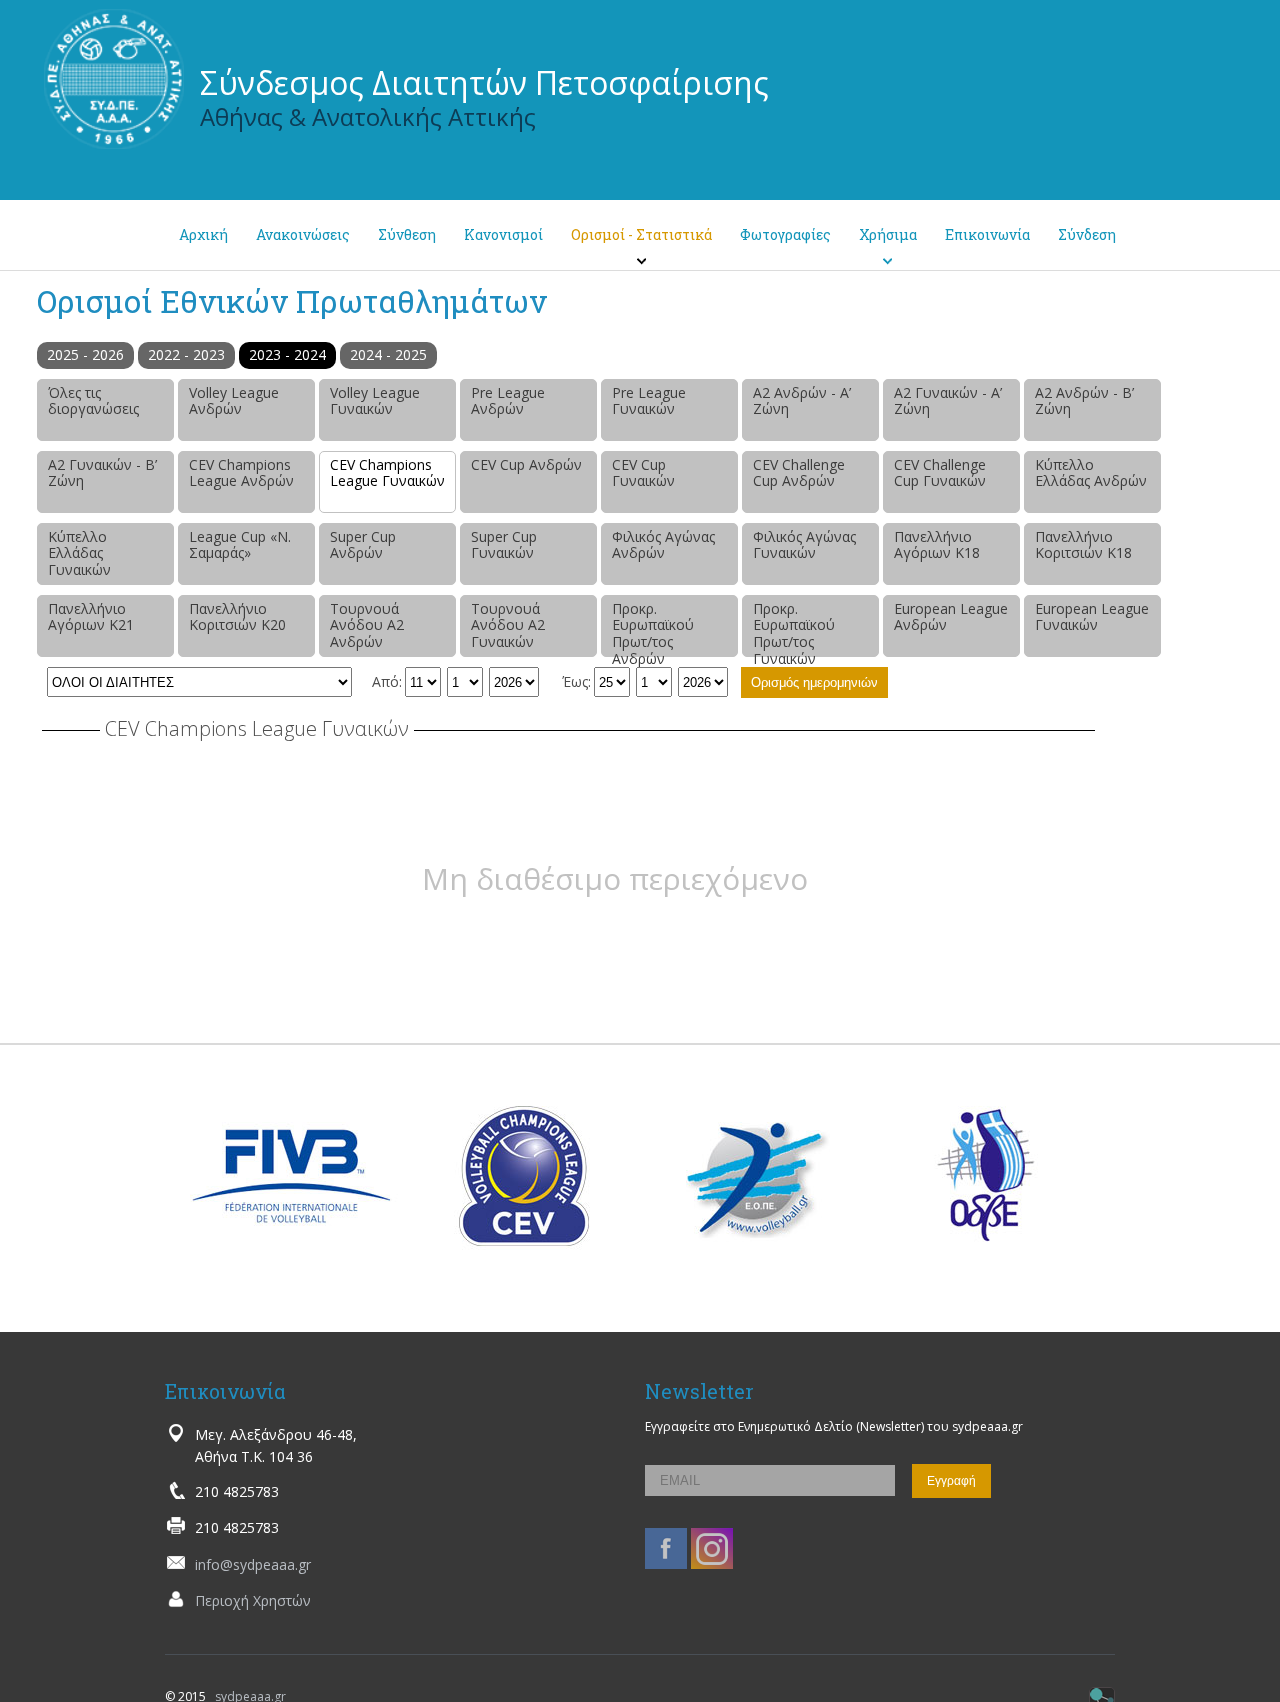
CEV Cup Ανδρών (526, 464)
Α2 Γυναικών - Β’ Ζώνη (102, 473)
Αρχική (203, 234)
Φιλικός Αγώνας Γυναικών (804, 545)
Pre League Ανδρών (508, 401)
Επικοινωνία (987, 234)
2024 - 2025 (388, 354)
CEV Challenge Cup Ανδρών (799, 473)
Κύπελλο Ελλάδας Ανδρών (1091, 473)
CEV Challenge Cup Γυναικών (940, 473)
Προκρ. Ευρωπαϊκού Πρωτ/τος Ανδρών (653, 628)
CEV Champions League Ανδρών (241, 473)
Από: (387, 681)
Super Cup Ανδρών (363, 545)
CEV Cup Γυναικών (643, 473)
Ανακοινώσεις (303, 234)
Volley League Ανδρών (234, 401)
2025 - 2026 (85, 354)
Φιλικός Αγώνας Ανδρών (663, 545)
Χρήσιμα (888, 234)
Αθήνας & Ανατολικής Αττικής (368, 116)
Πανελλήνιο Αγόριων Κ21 (91, 617)
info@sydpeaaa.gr (253, 1564)
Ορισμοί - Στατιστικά (641, 234)
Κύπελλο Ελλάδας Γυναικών (79, 553)
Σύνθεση (407, 234)
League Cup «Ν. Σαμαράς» (240, 545)
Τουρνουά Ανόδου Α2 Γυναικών (508, 625)
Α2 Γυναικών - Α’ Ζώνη (948, 401)
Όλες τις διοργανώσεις (93, 401)
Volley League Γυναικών (375, 401)
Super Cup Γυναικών (504, 545)
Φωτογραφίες (785, 234)
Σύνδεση (1087, 234)
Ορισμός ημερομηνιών (814, 682)
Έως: (576, 681)
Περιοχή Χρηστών (253, 1600)
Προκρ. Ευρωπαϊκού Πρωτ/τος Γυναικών (794, 628)
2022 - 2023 (186, 354)
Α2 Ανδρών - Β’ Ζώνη (1084, 401)
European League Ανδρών (951, 617)
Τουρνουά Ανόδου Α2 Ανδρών (367, 625)
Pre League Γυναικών (649, 401)
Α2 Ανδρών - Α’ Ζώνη (802, 401)
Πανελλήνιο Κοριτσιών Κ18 (1083, 545)
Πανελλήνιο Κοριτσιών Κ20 (237, 617)
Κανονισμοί (503, 234)
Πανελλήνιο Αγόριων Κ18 (937, 545)
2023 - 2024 (287, 354)
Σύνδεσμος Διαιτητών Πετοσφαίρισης (484, 82)
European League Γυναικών (1092, 617)
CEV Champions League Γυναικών (387, 473)
